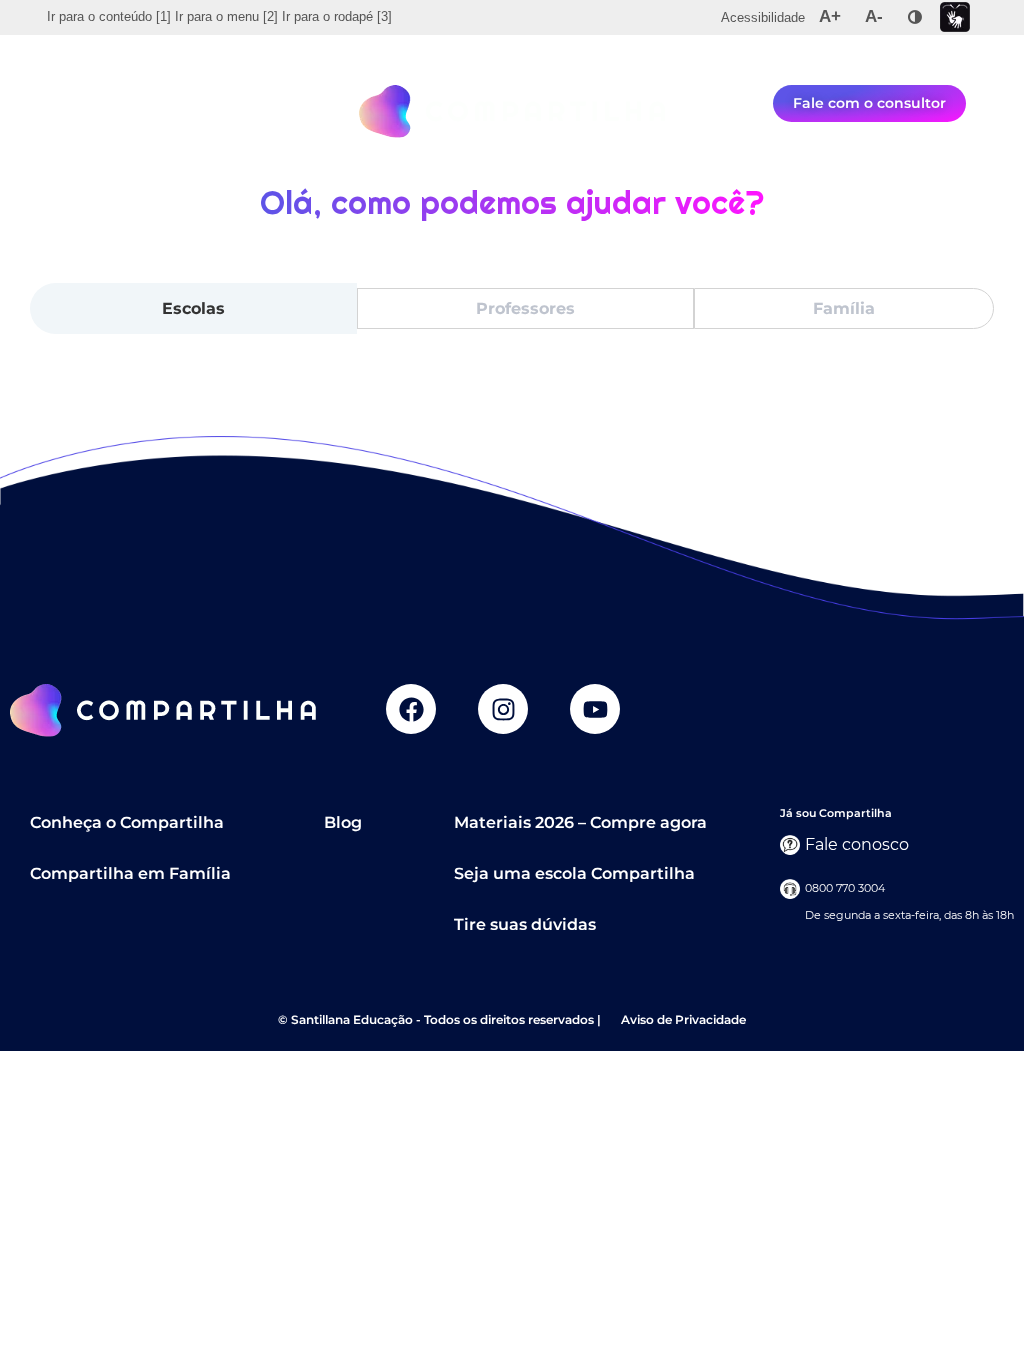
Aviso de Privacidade (683, 1019)
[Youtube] (595, 709)
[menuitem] (109, 17)
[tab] (193, 309)
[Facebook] (411, 709)
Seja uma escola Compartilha (574, 873)
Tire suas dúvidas (525, 924)
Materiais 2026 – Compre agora (580, 822)
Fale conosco (857, 844)
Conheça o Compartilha (127, 822)
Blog (343, 822)
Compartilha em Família (130, 873)
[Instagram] (503, 709)
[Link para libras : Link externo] (955, 17)
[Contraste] (915, 17)
